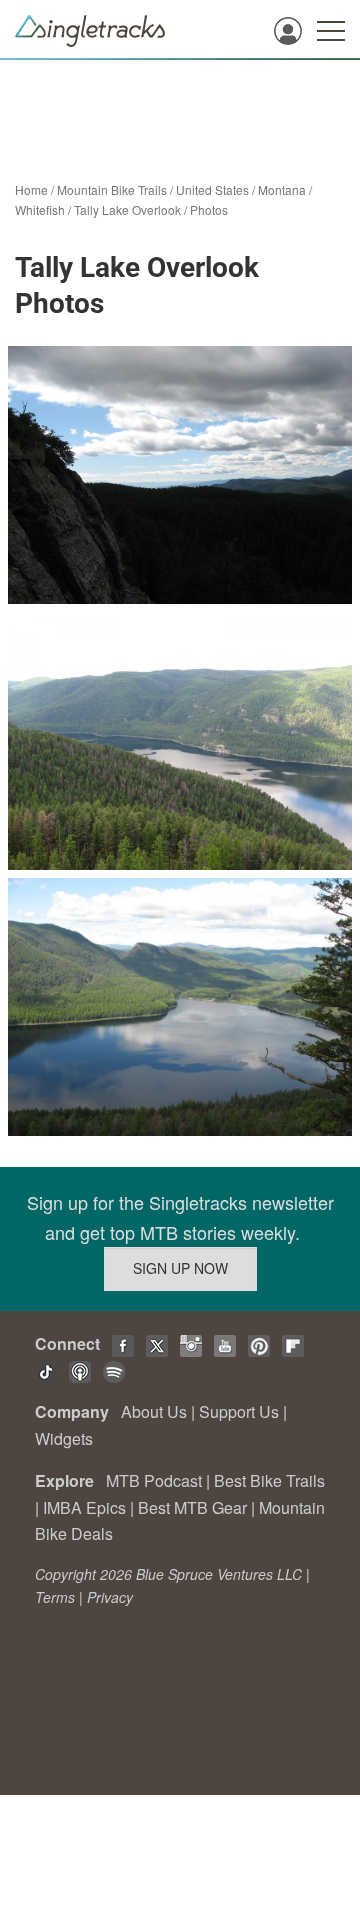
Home (31, 189)
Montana (282, 189)
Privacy (110, 1597)
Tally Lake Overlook (127, 209)
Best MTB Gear (192, 1507)
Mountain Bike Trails (112, 189)
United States (212, 189)
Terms (55, 1597)
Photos (209, 209)
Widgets (64, 1438)
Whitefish (40, 209)
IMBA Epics (84, 1507)
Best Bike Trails (269, 1480)
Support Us (239, 1411)
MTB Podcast (154, 1480)
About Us (154, 1411)
